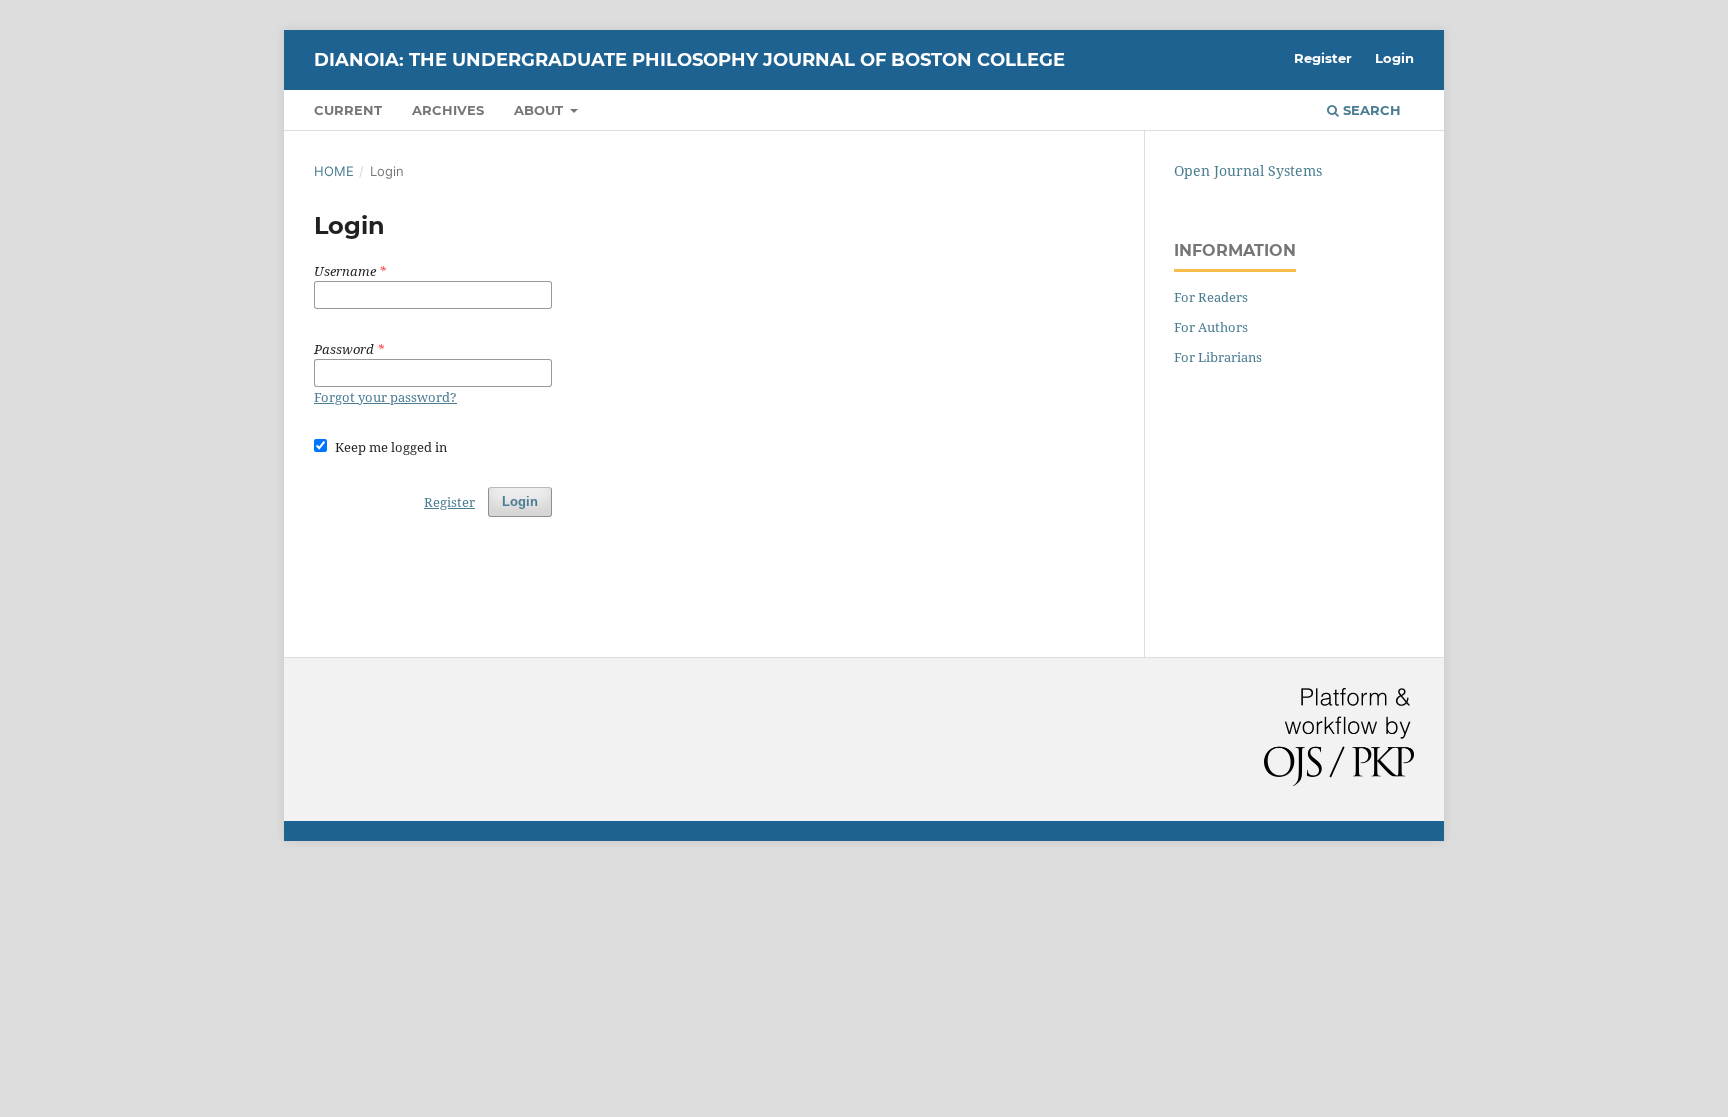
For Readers (1211, 297)
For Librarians (1218, 357)
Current (348, 110)
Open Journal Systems (1248, 170)
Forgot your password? (385, 397)
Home (334, 171)
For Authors (1211, 327)
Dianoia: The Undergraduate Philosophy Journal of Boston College (689, 60)
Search (1370, 110)
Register (1323, 58)
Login (1394, 58)
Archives (448, 110)
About (540, 110)
